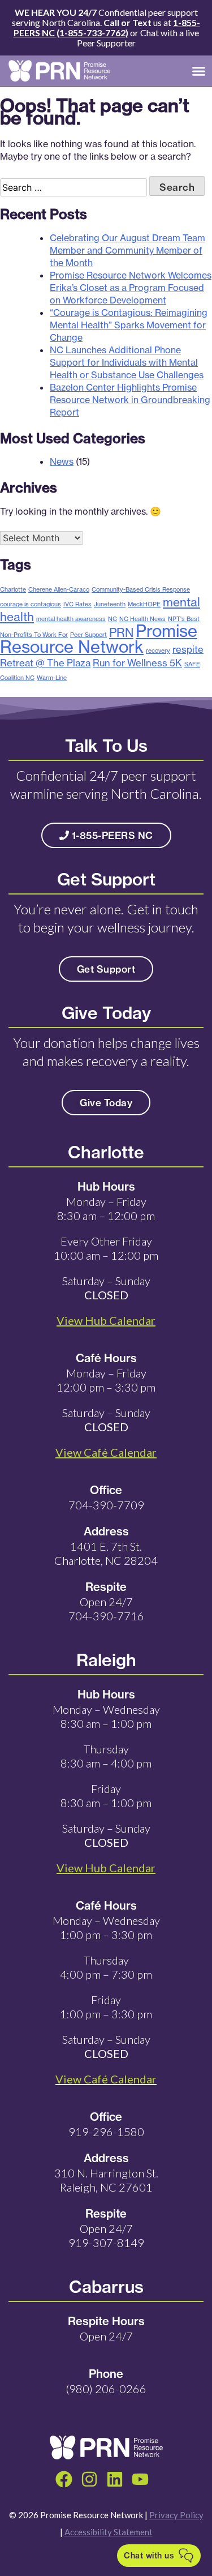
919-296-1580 (106, 2132)
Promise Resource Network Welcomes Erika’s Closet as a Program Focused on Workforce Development (131, 288)
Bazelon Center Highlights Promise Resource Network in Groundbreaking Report (130, 400)
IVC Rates (77, 604)
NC (113, 619)
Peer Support (88, 635)
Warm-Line (52, 678)
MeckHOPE (144, 604)
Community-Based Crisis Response (141, 589)
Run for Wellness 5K (137, 663)
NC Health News (142, 619)
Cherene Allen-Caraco (59, 589)
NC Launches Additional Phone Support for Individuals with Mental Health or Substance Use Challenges (127, 362)
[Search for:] (75, 187)
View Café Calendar (106, 2079)
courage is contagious (31, 604)
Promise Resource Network (99, 639)
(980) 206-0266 (106, 2389)
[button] (199, 71)
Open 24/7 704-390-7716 (106, 1609)
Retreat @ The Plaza (45, 663)
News (62, 461)
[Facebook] (64, 2479)
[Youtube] (140, 2479)
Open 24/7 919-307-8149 (106, 2235)
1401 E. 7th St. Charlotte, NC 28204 (106, 1553)
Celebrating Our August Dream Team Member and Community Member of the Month (127, 250)
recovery (158, 651)
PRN (121, 632)
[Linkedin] (115, 2479)
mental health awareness (71, 619)
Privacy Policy (176, 2515)
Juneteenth (110, 604)
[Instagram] (89, 2479)
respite (188, 649)
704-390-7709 (106, 1505)
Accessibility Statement (109, 2532)
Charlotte (13, 589)
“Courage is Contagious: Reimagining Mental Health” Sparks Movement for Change (129, 325)
